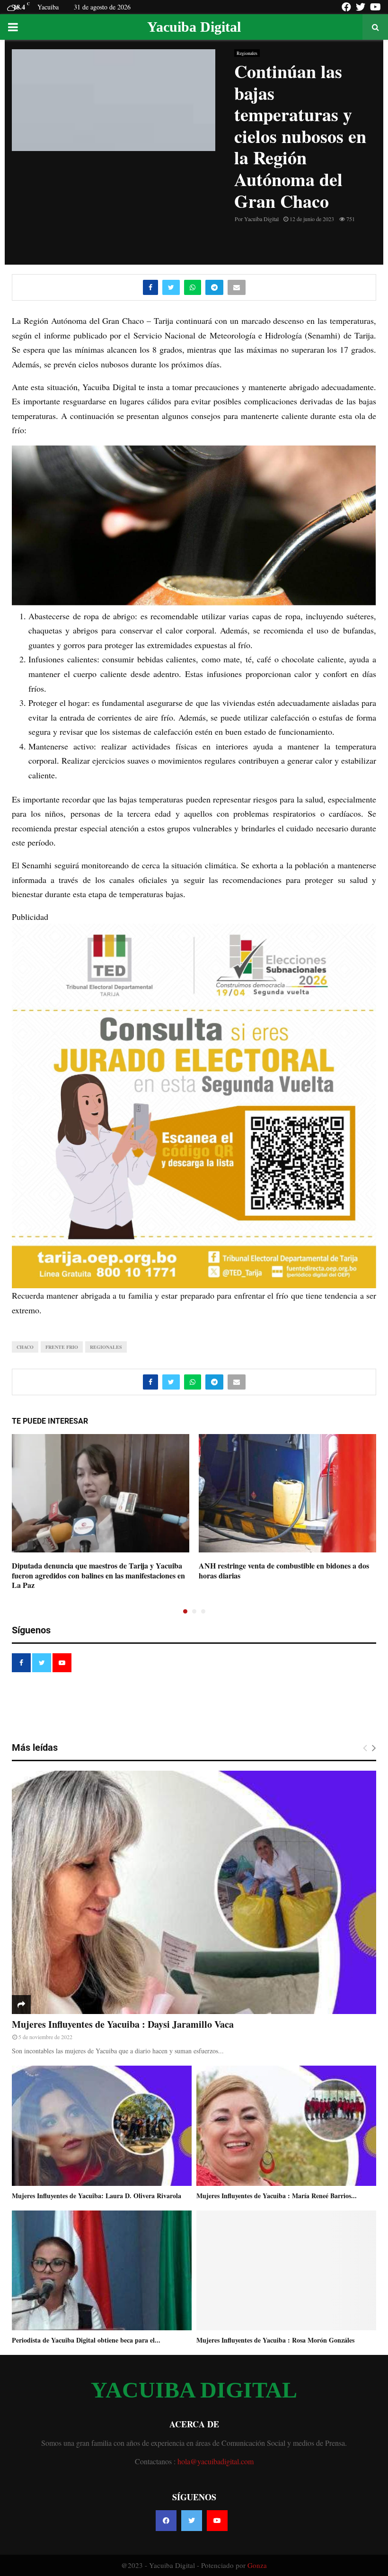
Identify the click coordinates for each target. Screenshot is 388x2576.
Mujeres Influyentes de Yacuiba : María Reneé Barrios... (277, 2196)
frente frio (62, 1347)
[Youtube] (217, 2521)
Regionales (247, 53)
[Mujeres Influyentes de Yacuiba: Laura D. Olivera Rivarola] (102, 2126)
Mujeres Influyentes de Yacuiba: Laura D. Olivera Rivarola (97, 2196)
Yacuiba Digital (194, 27)
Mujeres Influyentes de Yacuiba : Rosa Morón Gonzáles (275, 2340)
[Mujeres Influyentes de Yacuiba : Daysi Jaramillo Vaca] (194, 1892)
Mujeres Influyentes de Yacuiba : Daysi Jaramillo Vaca (123, 2024)
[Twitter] (192, 2521)
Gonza (257, 2565)
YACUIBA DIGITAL (194, 2390)
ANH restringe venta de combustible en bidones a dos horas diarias (284, 1570)
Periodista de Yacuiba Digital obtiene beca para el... (86, 2340)
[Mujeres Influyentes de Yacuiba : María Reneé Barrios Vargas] (286, 2126)
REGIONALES (106, 1347)
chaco (25, 1347)
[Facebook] (166, 2521)
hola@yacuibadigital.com (216, 2461)
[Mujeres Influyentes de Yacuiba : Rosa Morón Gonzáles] (286, 2270)
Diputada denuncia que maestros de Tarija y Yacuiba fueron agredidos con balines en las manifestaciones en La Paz (98, 1575)
